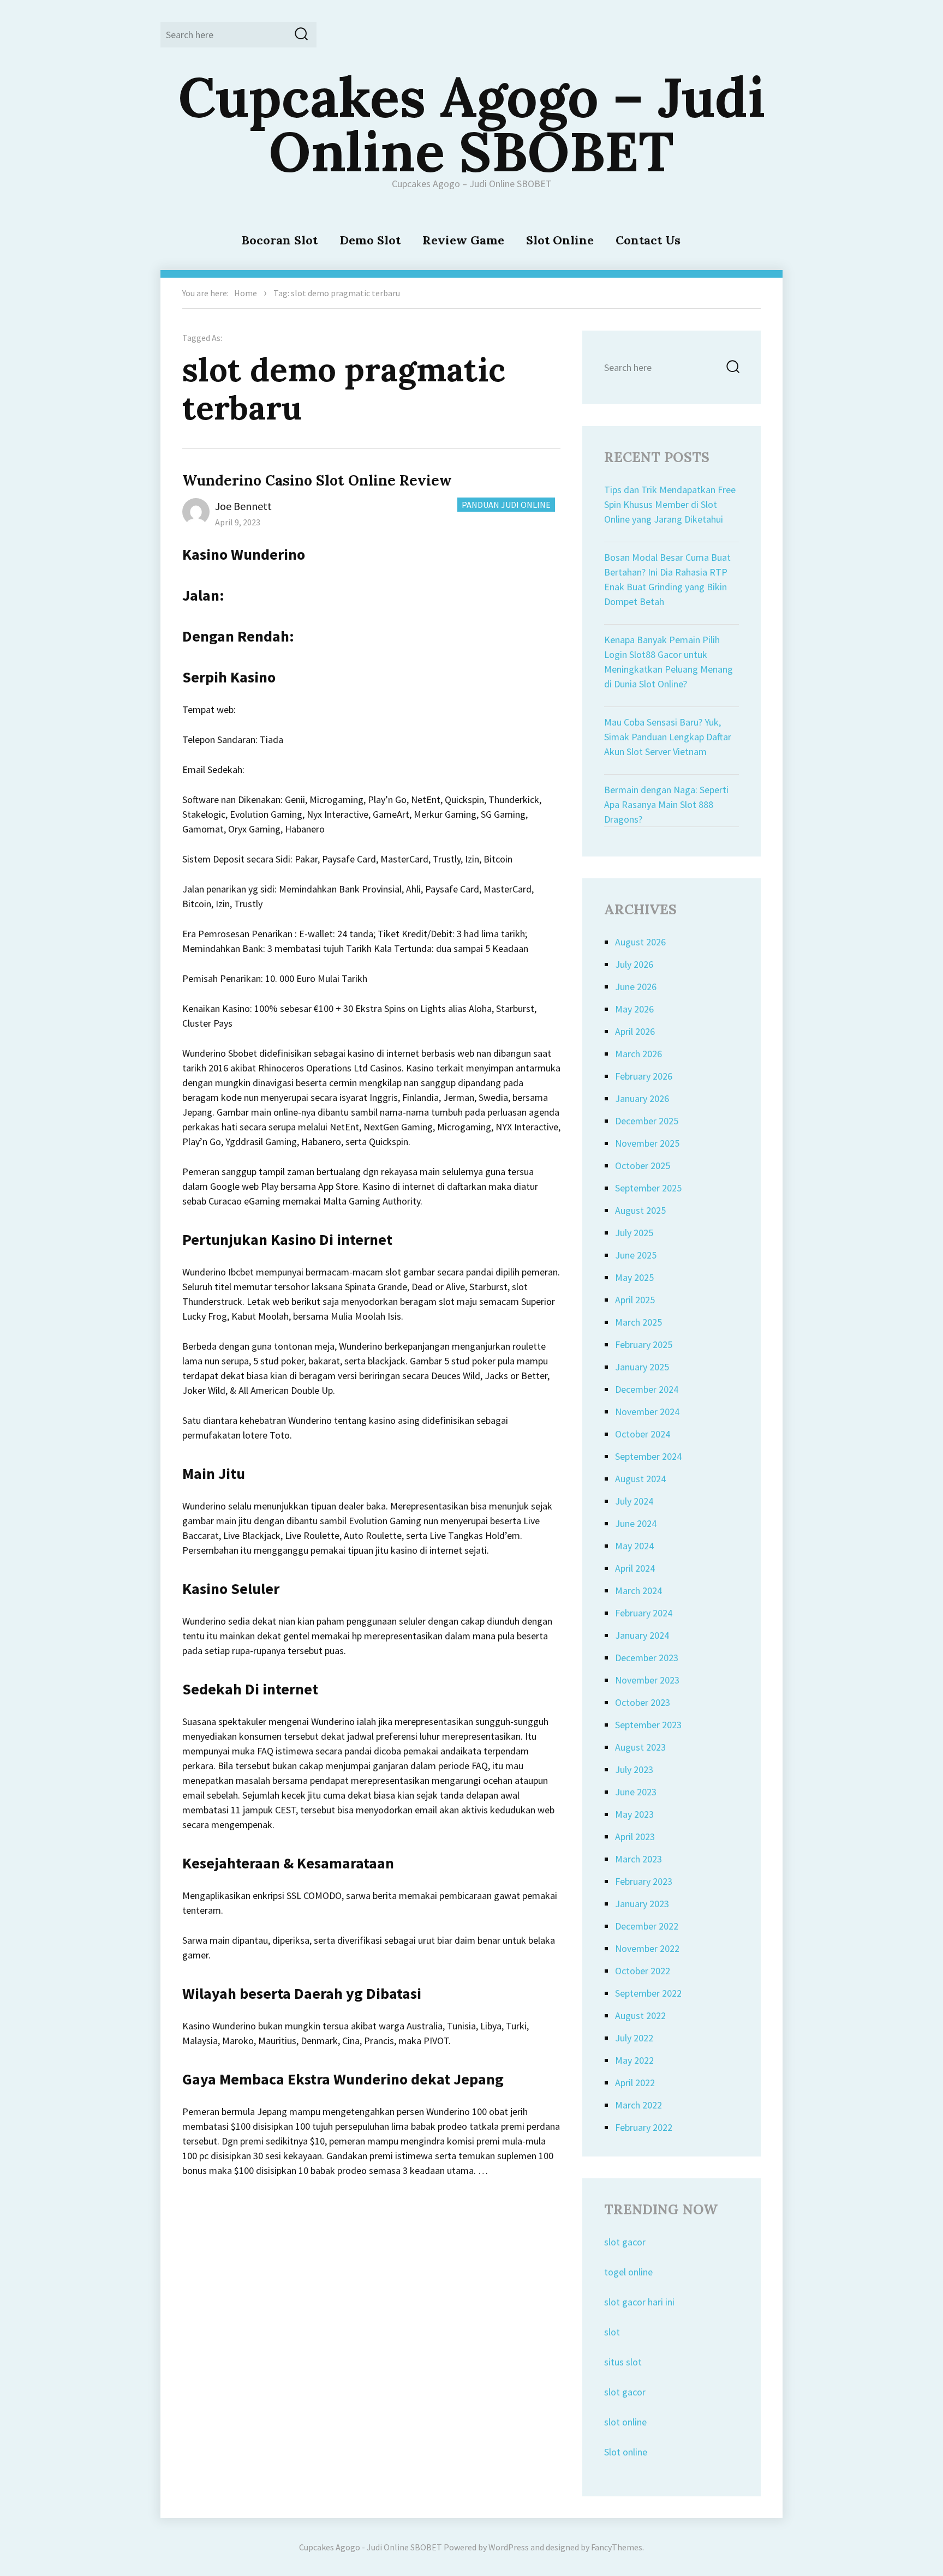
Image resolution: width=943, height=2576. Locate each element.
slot (612, 2332)
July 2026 (634, 964)
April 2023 (635, 1837)
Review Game (463, 240)
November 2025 (647, 1143)
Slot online (626, 2452)
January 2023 (642, 1904)
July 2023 (634, 1769)
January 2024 (642, 1635)
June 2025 (636, 1255)
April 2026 (635, 1031)
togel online (628, 2272)
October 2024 (643, 1434)
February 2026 (644, 1076)
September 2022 (648, 1993)
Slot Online (560, 240)
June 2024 (636, 1523)
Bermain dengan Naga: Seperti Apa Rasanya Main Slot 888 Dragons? (666, 804)
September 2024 (648, 1456)
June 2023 (636, 1792)
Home (246, 293)
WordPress (509, 2547)
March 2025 (638, 1322)
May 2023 (634, 1814)
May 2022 (634, 2060)
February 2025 (644, 1344)
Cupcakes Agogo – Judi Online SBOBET (472, 124)
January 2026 (642, 1098)
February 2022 (644, 2127)
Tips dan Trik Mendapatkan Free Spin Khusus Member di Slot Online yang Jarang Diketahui (670, 504)
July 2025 (634, 1233)
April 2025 (635, 1300)
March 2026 (638, 1054)
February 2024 (644, 1613)
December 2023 (647, 1658)
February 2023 (644, 1881)
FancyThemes (617, 2547)
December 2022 (647, 1926)
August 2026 (640, 942)
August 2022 (640, 2015)
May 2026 (634, 1009)
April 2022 (635, 2083)
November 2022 (647, 1948)
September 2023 (648, 1725)
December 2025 (647, 1121)
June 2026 (636, 987)
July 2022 (634, 2038)
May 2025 (634, 1277)
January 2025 (642, 1367)
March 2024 (638, 1590)
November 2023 (647, 1680)
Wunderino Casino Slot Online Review (317, 480)
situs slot (623, 2362)
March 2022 (638, 2105)
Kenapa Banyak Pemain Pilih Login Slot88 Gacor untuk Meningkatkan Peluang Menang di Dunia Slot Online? (669, 662)
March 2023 (638, 1859)
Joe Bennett (243, 506)
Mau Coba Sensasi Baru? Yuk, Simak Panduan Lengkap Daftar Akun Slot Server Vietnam (668, 737)
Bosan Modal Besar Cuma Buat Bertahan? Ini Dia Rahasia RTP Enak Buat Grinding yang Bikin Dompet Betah (667, 579)
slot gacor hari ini (639, 2302)
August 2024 (640, 1479)
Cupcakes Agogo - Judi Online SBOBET (371, 2547)
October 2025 (643, 1166)
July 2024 (634, 1501)
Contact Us (648, 240)
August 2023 (640, 1747)
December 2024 (647, 1389)
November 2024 (647, 1412)
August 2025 (640, 1210)
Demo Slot (370, 240)
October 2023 (643, 1702)
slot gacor (625, 2242)
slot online (625, 2422)
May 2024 (634, 1546)
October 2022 (643, 1971)
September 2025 (648, 1188)
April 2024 (635, 1568)
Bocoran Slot (279, 240)
